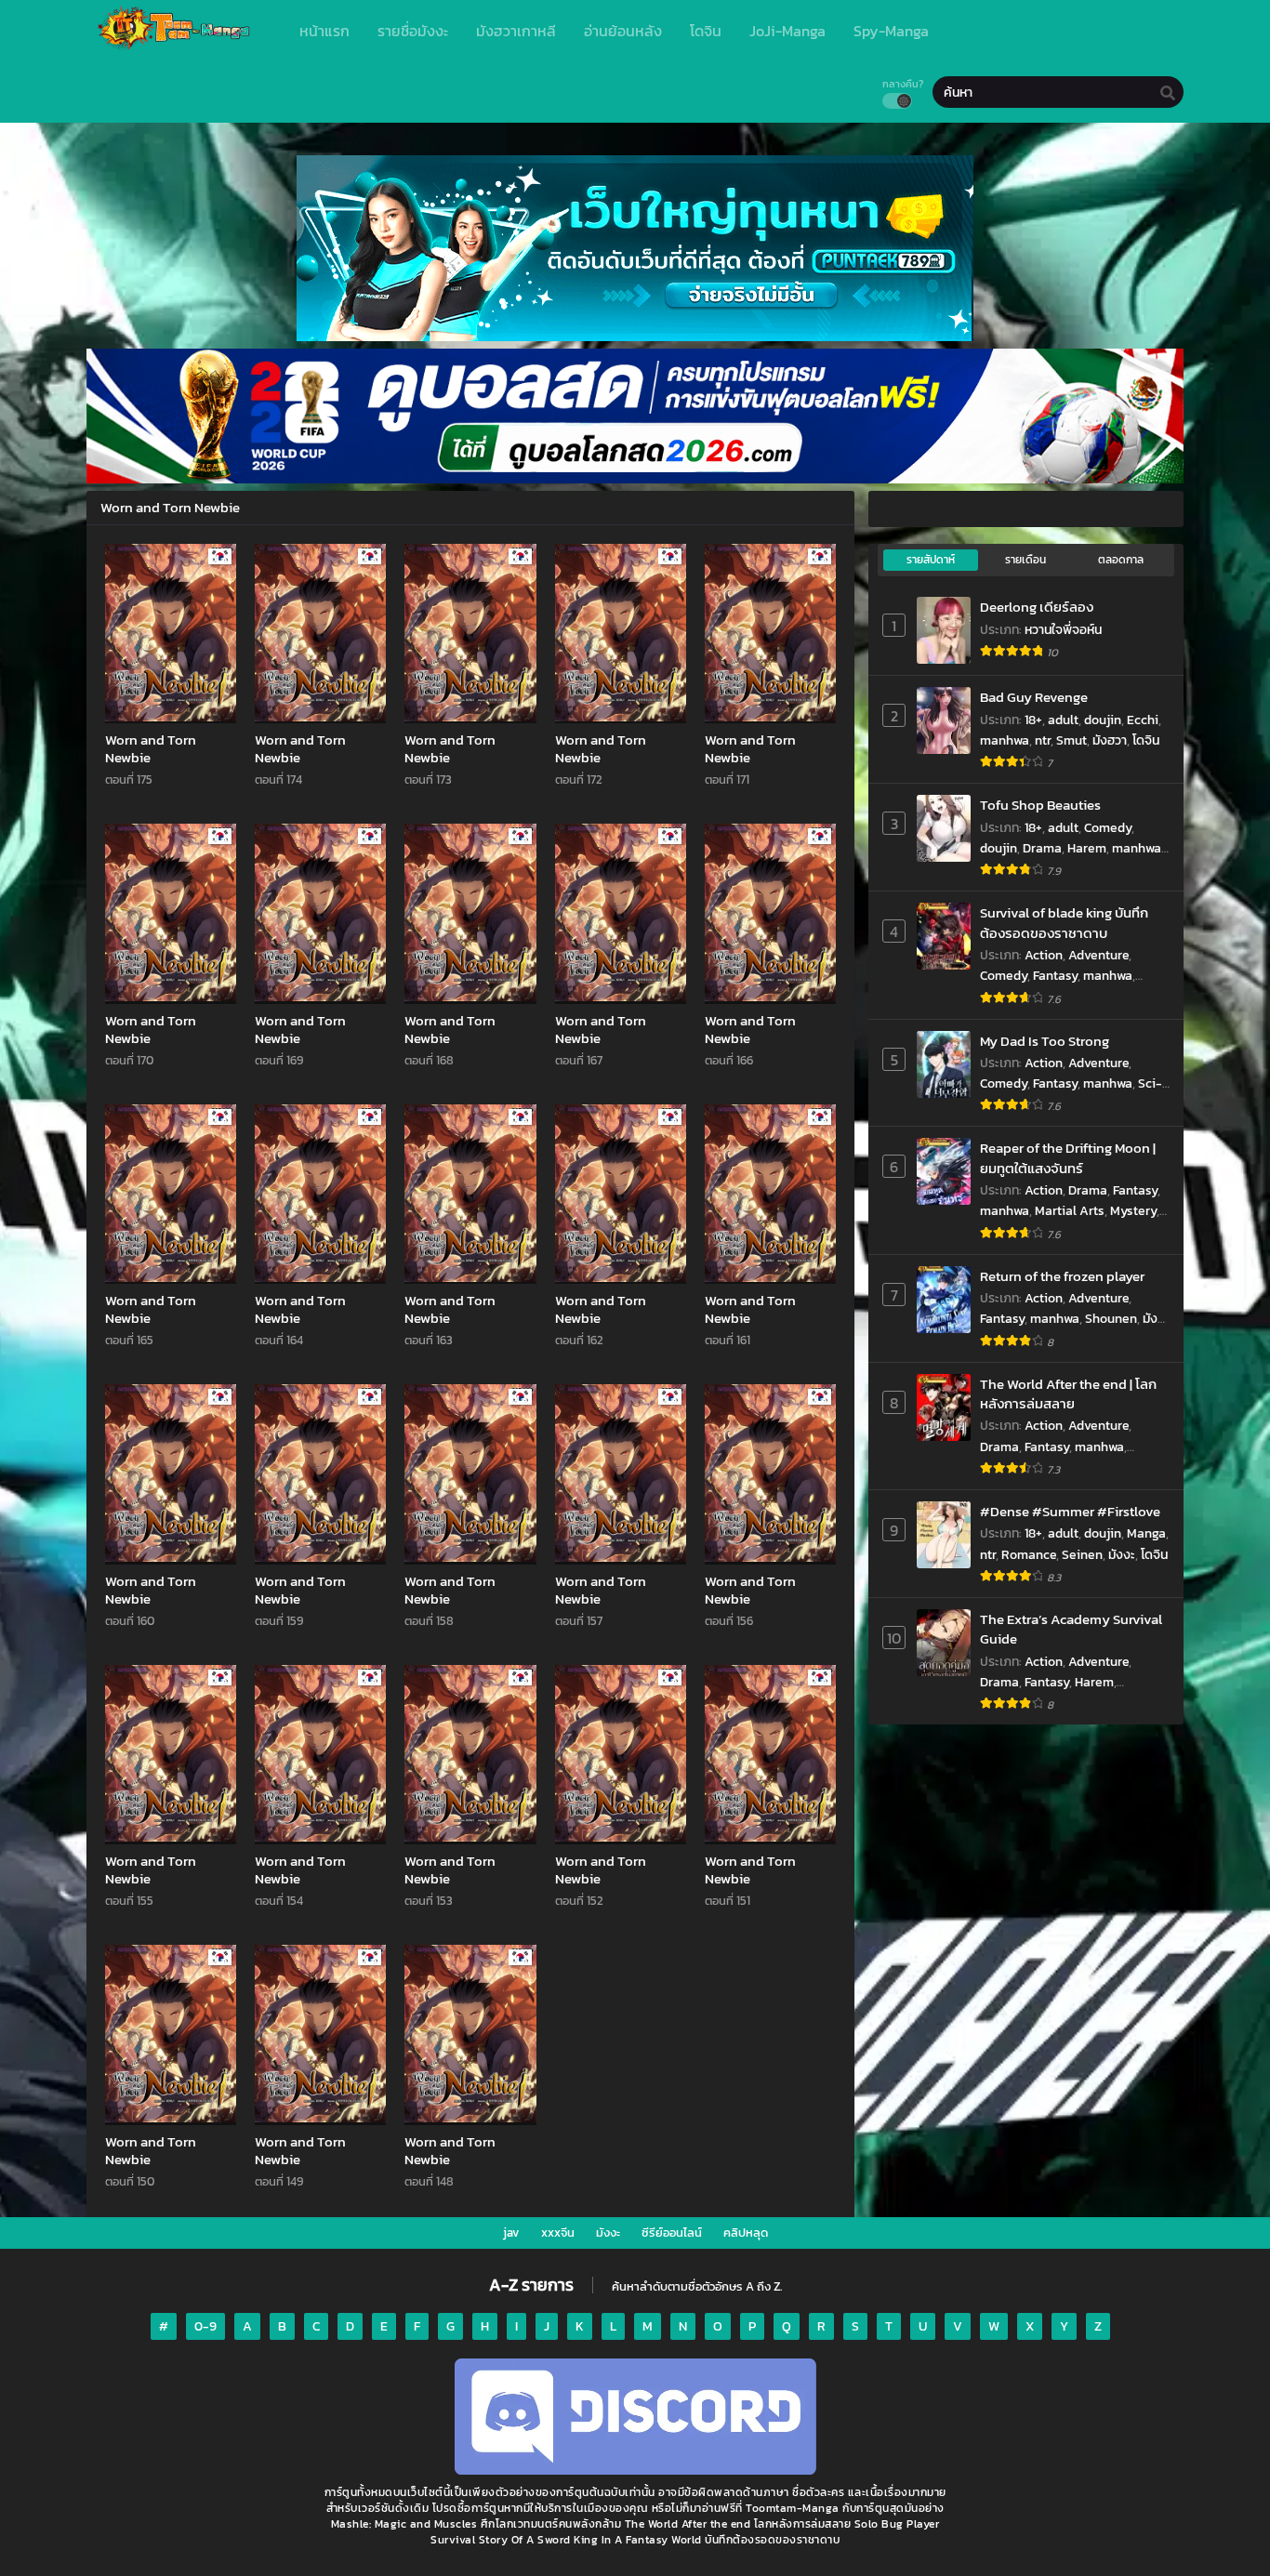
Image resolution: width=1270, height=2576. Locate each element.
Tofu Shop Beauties (1040, 805)
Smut (1072, 740)
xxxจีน (558, 2233)
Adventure (1098, 955)
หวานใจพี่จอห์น (1063, 630)
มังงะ (1122, 1555)
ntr (1043, 740)
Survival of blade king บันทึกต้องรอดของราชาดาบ (1064, 923)
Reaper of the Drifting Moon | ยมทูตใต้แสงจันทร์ (1068, 1158)
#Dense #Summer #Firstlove (1070, 1511)
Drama (1042, 848)
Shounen (1111, 1319)
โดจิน (1146, 740)
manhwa (1005, 740)
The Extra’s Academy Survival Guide (1071, 1629)
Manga (1146, 1533)
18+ (1033, 720)
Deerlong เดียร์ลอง (1037, 607)
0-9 (205, 2326)
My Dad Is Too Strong (1045, 1041)
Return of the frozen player (1062, 1276)
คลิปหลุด (746, 2233)
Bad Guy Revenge (1034, 697)
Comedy (1108, 828)
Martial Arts (1070, 1211)
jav (511, 2233)
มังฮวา (1110, 740)
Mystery (1133, 1211)
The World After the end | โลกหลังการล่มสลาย (1068, 1394)
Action (1044, 955)
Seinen (1082, 1555)
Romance (1029, 1555)
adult (1063, 720)
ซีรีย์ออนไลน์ (672, 2233)
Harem (1087, 848)
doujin (1103, 720)
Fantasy (1055, 976)
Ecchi (1143, 720)
